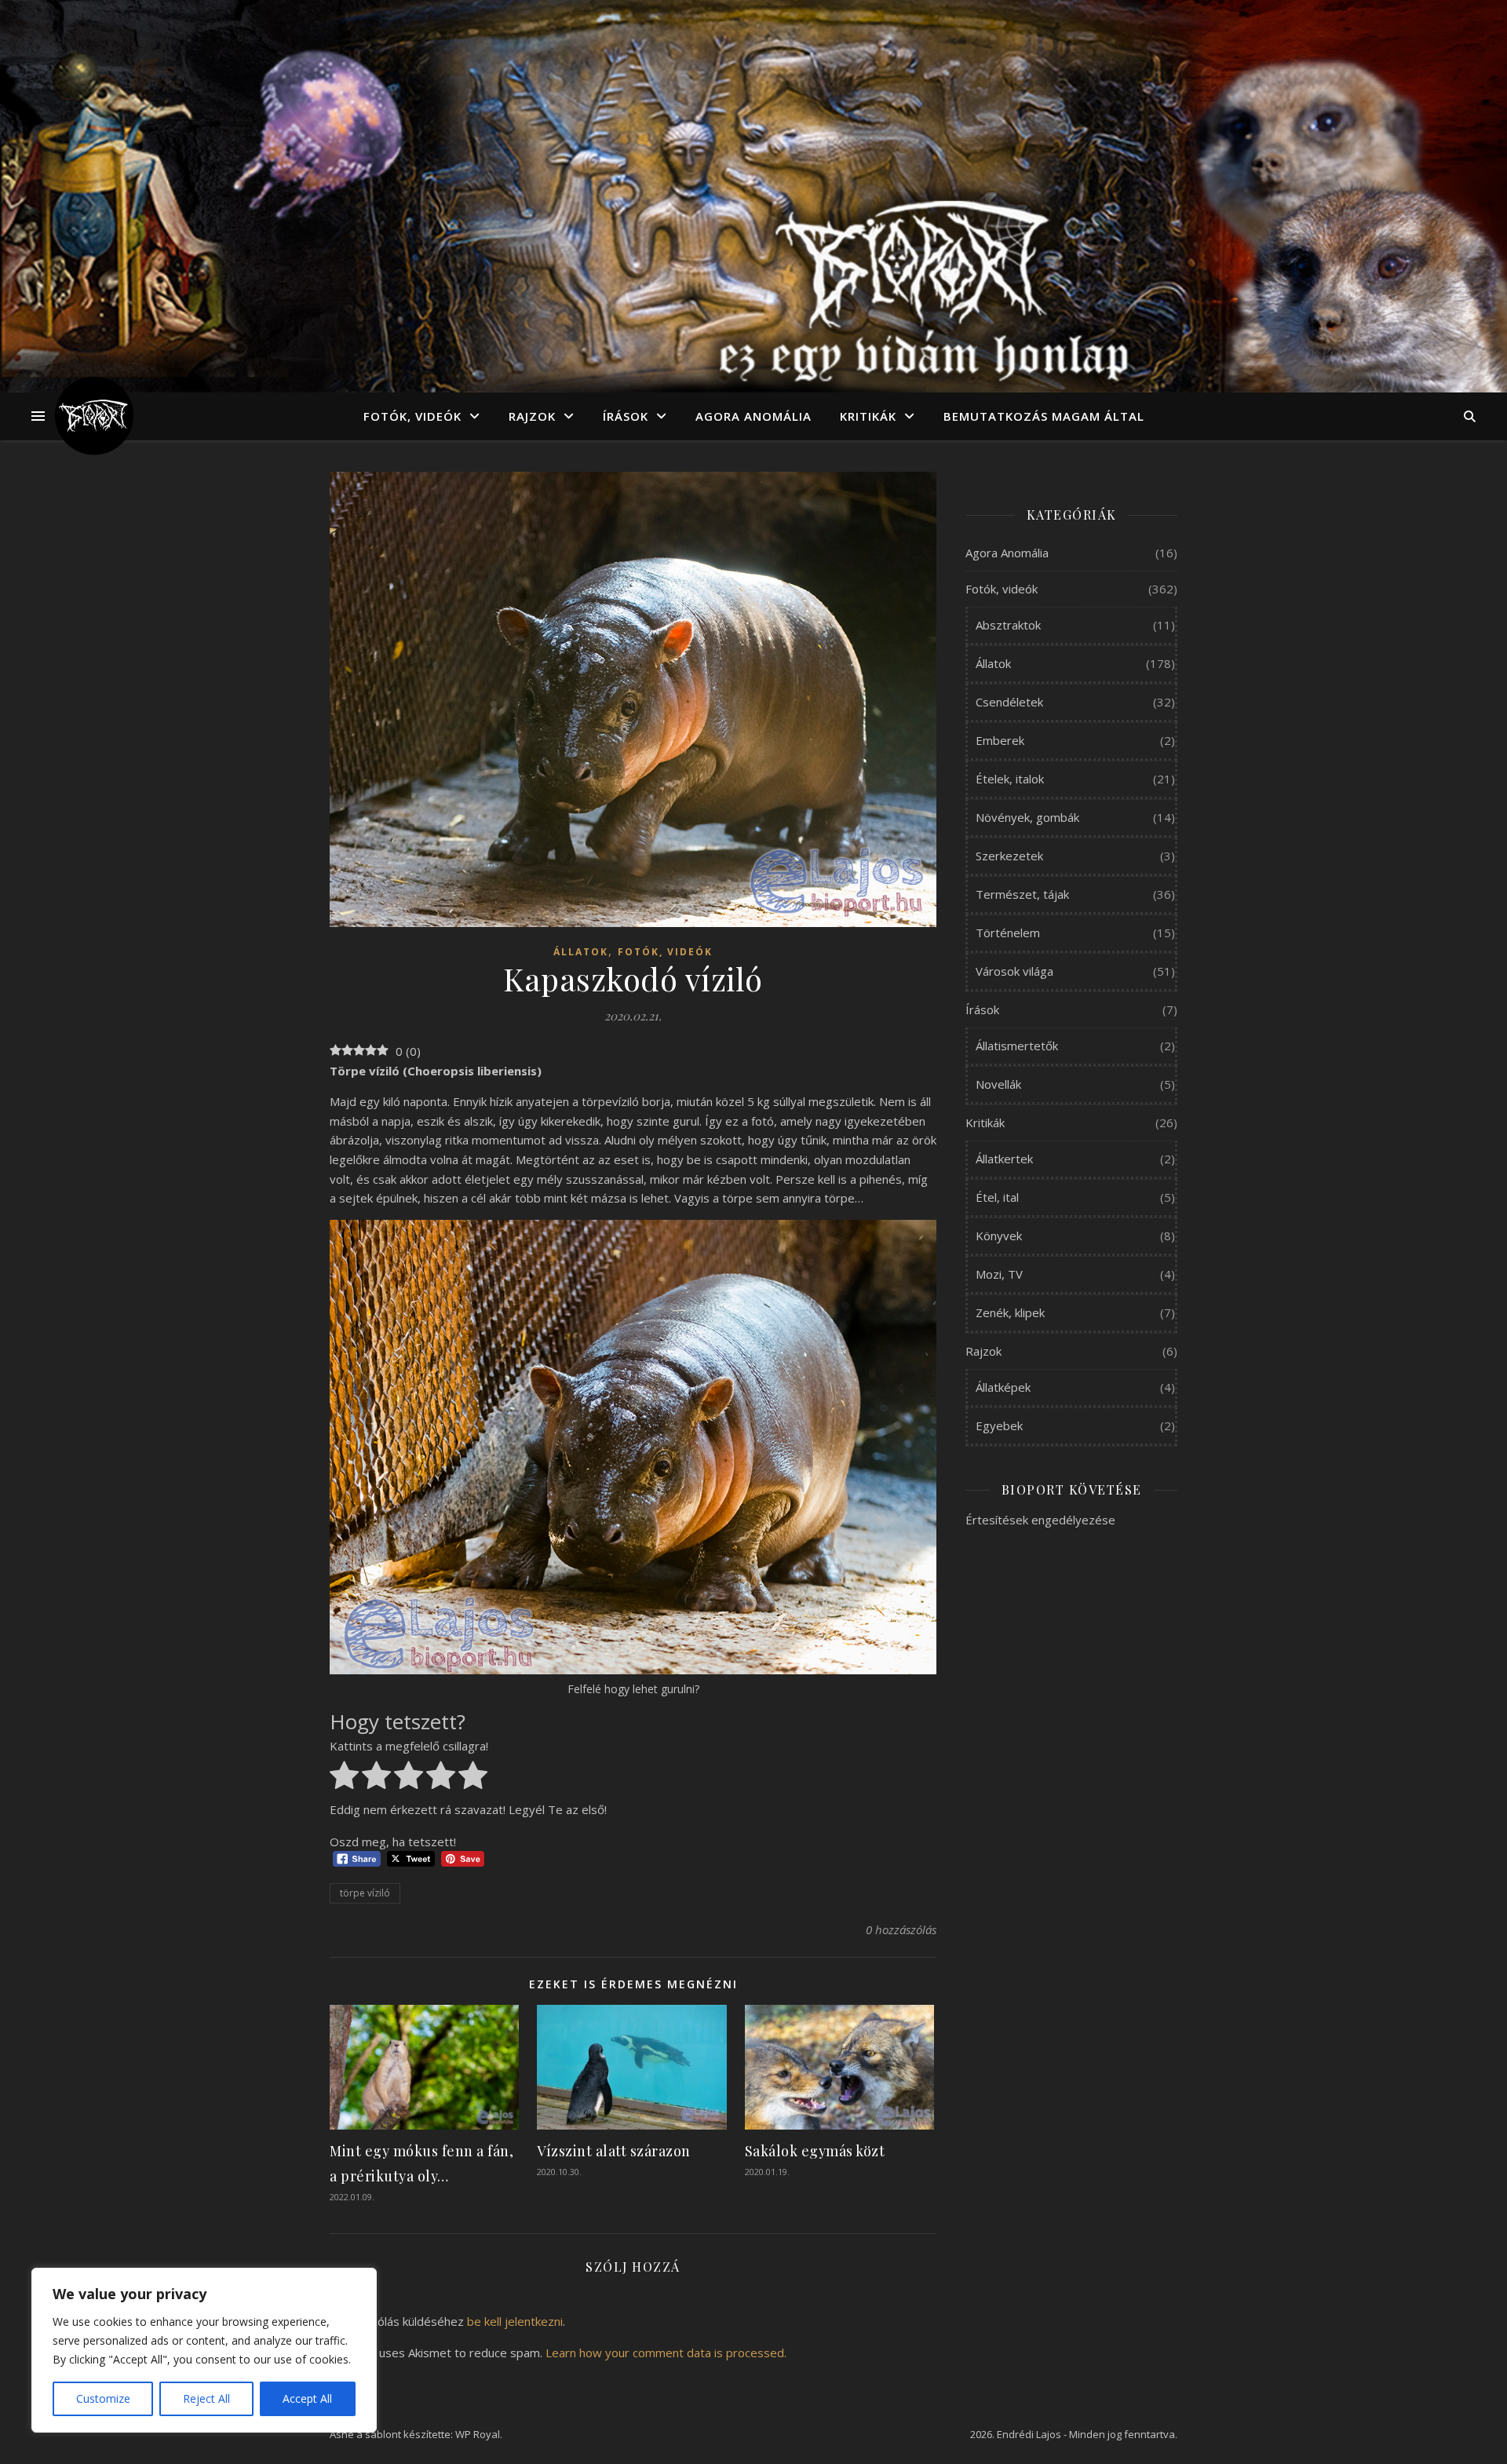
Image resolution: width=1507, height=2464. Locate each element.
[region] (204, 2350)
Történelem (1008, 933)
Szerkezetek (1009, 856)
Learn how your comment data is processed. (666, 2353)
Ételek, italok (1010, 779)
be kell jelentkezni (515, 2321)
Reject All (206, 2398)
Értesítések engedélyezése (1040, 1520)
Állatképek (1003, 1387)
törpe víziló (365, 1893)
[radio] (344, 1778)
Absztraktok (1008, 625)
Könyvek (999, 1236)
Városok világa (1014, 971)
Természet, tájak (1022, 894)
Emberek (1000, 740)
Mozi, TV (999, 1274)
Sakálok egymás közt (815, 2151)
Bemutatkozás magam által (1044, 416)
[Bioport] (94, 416)
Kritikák (868, 416)
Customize (103, 2398)
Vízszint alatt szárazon (614, 2151)
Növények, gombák (1027, 817)
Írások (626, 416)
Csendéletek (1009, 702)
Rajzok (532, 416)
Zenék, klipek (1010, 1312)
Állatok (581, 952)
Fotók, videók (412, 416)
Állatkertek (1004, 1159)
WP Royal (478, 2434)
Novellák (998, 1084)
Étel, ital (997, 1197)
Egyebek (999, 1425)
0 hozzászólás (901, 1929)
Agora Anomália (753, 416)
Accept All (307, 2398)
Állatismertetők (1017, 1046)
